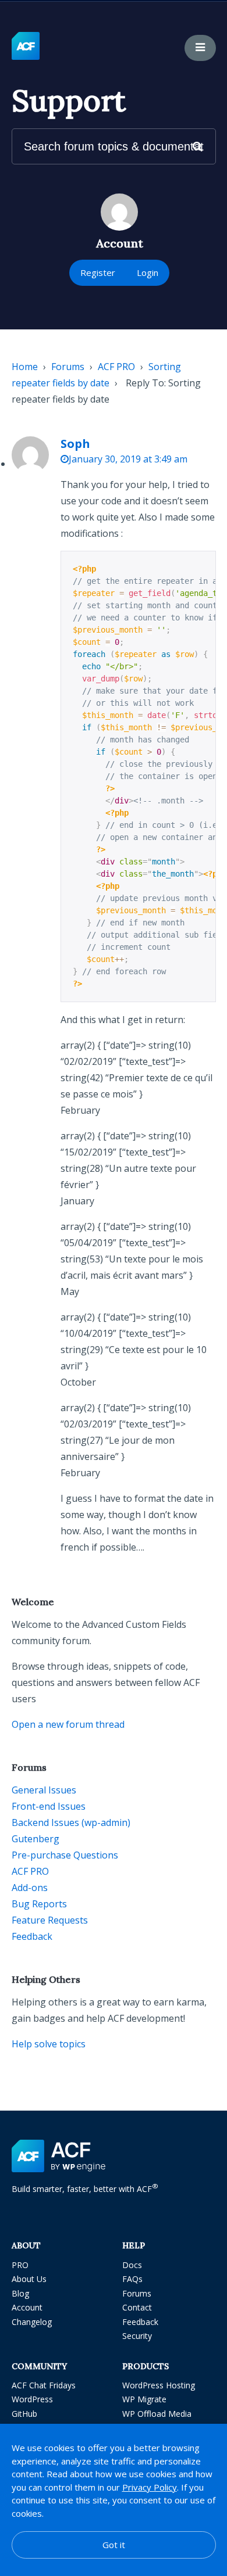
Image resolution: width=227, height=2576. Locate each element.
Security (137, 2336)
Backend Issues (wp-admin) (71, 1822)
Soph (75, 444)
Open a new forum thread (68, 1724)
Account (27, 2307)
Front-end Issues (49, 1806)
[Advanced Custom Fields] (26, 46)
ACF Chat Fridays (44, 2385)
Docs (132, 2265)
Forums (68, 367)
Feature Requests (50, 1920)
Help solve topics (49, 2044)
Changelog (32, 2322)
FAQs (132, 2279)
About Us (29, 2279)
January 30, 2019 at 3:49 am (128, 459)
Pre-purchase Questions (65, 1855)
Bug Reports (39, 1904)
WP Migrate (144, 2399)
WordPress (32, 2399)
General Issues (44, 1790)
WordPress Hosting (159, 2385)
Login (148, 272)
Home (25, 367)
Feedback (32, 1936)
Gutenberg (36, 1839)
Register (98, 272)
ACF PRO (116, 367)
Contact (137, 2307)
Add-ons (30, 1888)
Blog (20, 2293)
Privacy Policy (150, 2487)
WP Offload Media (157, 2414)
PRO (20, 2265)
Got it (114, 2545)
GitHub (24, 2414)
